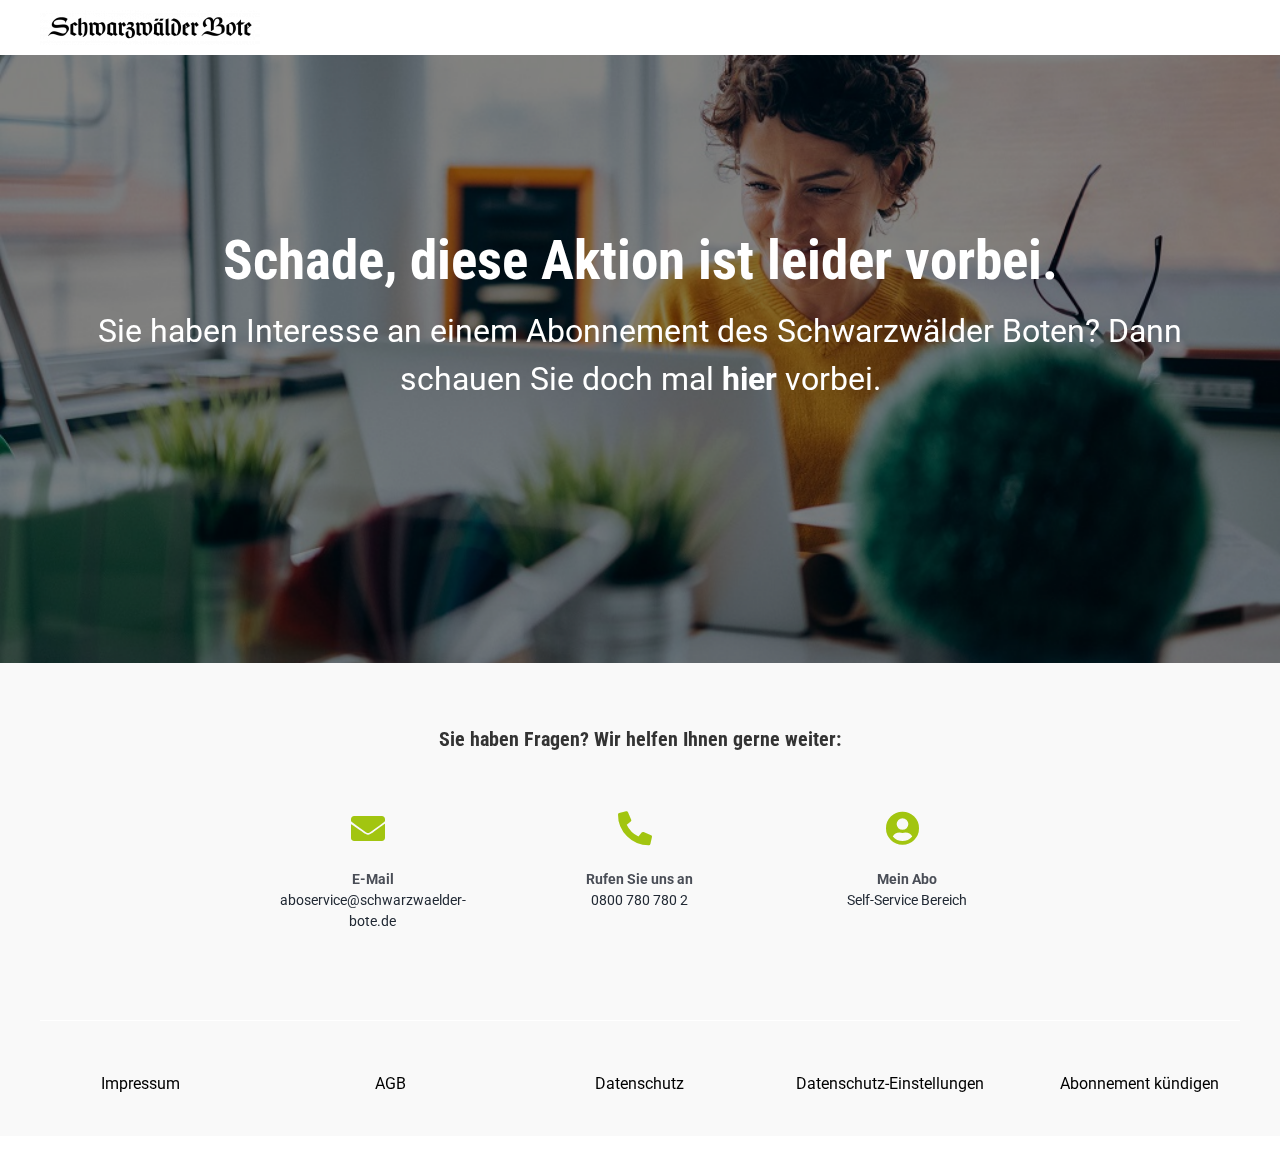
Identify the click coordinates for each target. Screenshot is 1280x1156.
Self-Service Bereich (907, 900)
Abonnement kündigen (1139, 1083)
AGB (390, 1083)
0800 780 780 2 (639, 900)
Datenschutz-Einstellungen (890, 1083)
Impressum (140, 1083)
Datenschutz (639, 1083)
